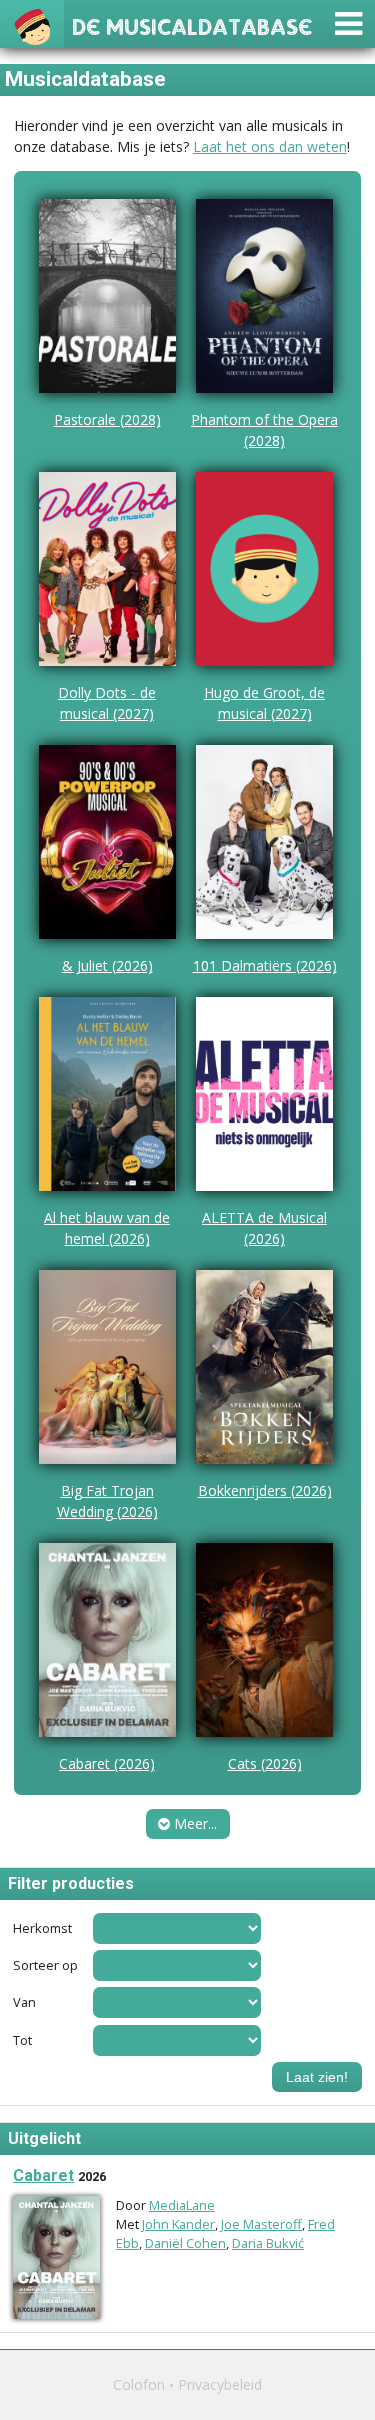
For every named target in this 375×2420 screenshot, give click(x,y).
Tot (22, 2040)
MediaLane (182, 2205)
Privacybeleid (220, 2384)
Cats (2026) (265, 1763)
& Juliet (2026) (107, 965)
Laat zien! (317, 2077)
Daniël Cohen (185, 2243)
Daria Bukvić (268, 2243)
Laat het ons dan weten (270, 146)
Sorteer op (45, 1965)
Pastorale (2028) (107, 419)
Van (24, 2002)
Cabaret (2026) (107, 1763)
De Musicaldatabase (192, 24)
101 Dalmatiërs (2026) (265, 965)
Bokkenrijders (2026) (265, 1490)
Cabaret (43, 2175)
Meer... (193, 1823)
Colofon (139, 2384)
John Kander (178, 2224)
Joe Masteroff (261, 2224)
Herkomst (42, 1928)
